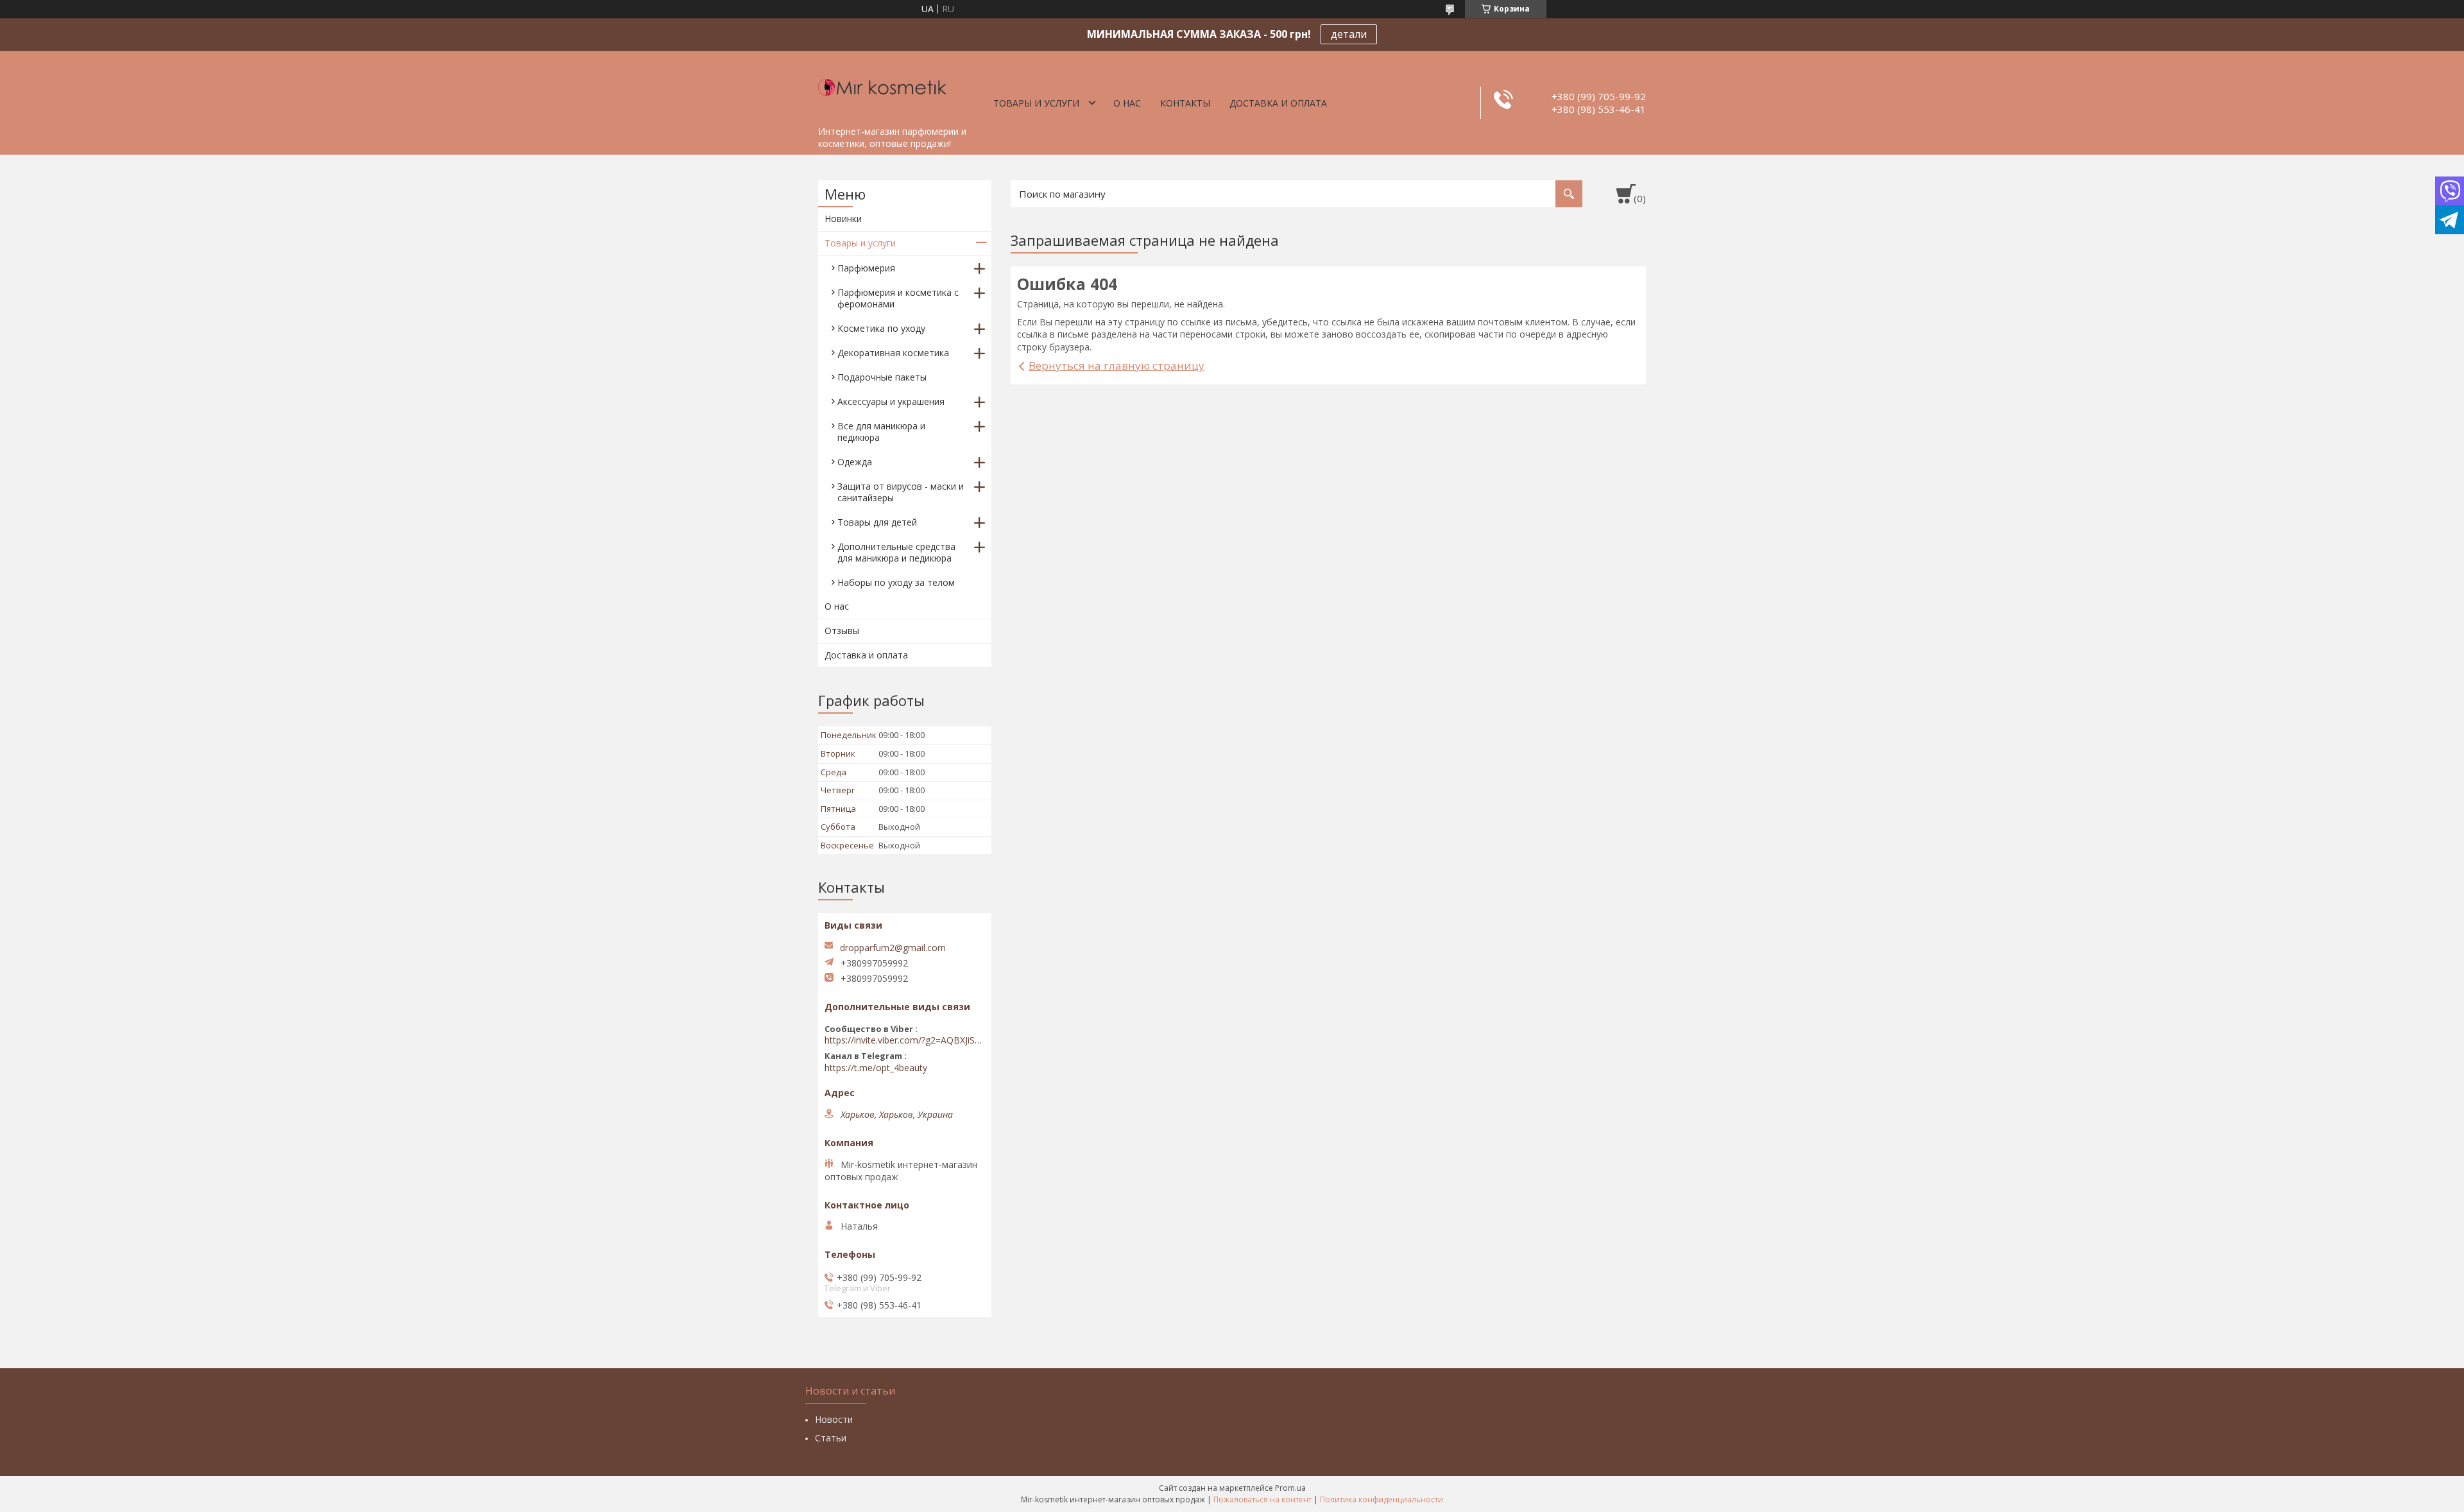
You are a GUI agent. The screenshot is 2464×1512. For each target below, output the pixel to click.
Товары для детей (877, 522)
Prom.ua (1290, 1488)
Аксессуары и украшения (891, 401)
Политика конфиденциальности (1382, 1499)
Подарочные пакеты (882, 377)
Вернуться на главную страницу (1116, 365)
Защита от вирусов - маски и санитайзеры (901, 492)
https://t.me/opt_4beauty (876, 1068)
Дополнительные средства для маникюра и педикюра (896, 552)
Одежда (855, 462)
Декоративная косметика (893, 353)
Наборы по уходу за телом (896, 582)
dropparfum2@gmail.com (893, 948)
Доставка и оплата (1278, 103)
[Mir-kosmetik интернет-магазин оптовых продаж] (882, 85)
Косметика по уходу (881, 328)
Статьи (831, 1438)
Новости (834, 1419)
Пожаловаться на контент (1262, 1499)
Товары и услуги (1036, 103)
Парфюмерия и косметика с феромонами (898, 298)
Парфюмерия (866, 268)
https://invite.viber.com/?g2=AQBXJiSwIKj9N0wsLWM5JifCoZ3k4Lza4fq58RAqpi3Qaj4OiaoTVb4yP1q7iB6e (905, 1040)
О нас (1127, 103)
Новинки (843, 219)
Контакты (1185, 103)
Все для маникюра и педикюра (881, 432)
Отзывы (842, 631)
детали (1349, 34)
